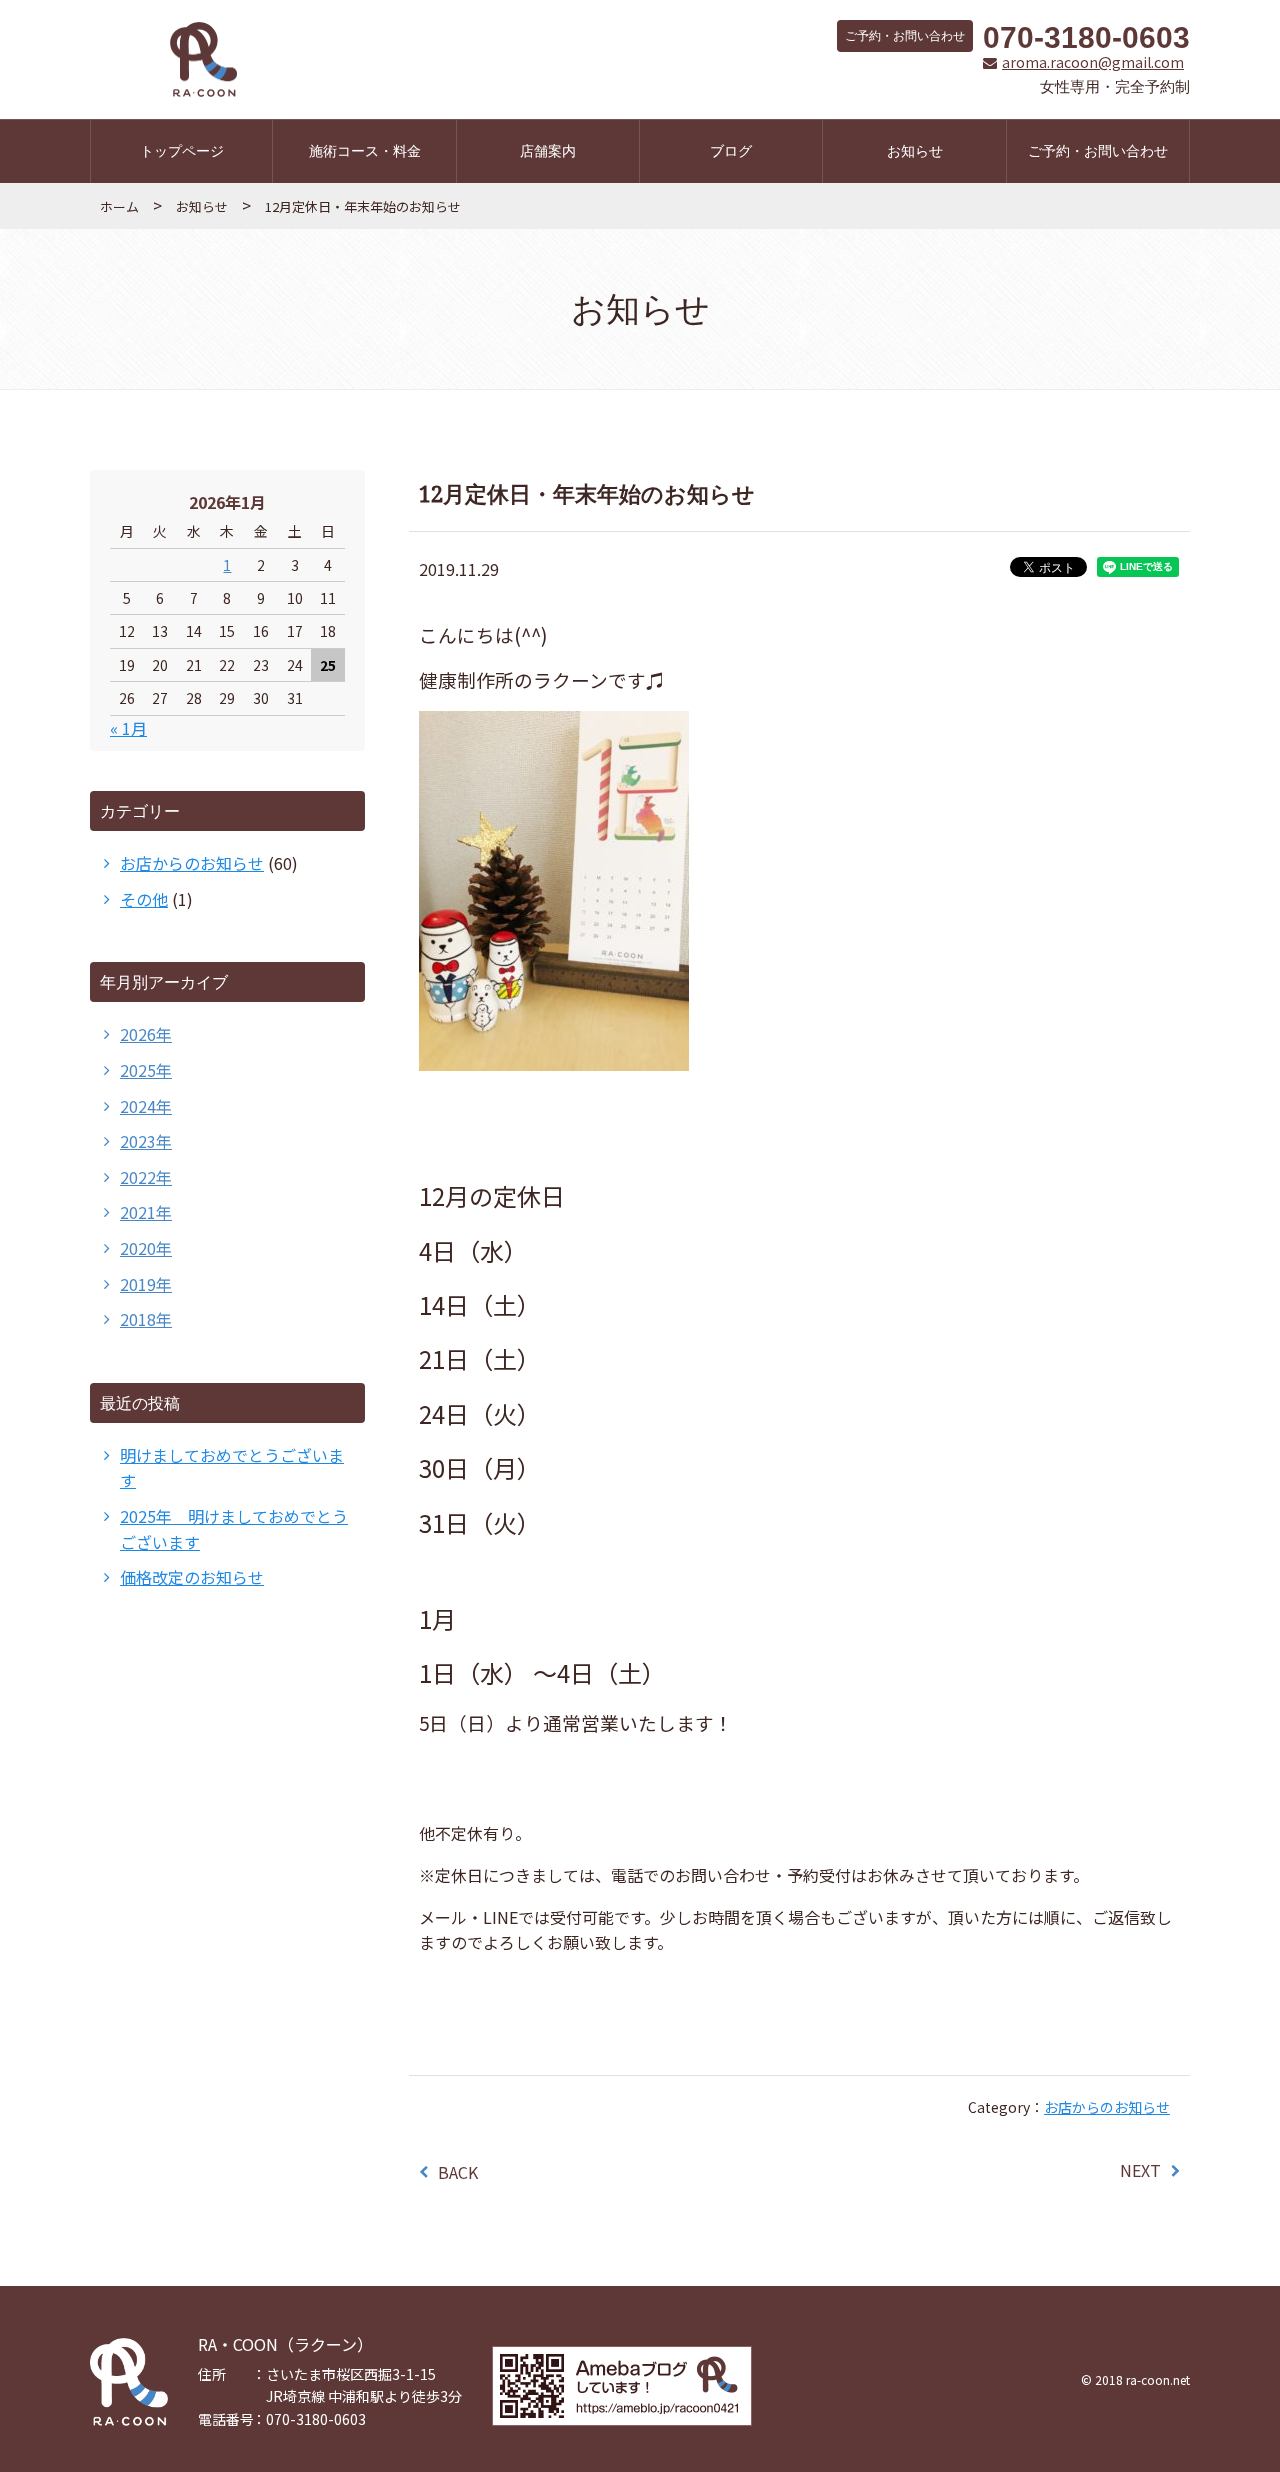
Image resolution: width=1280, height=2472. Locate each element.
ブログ (731, 150)
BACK (458, 2172)
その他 (144, 899)
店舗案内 (548, 150)
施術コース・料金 (365, 150)
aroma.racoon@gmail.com (1093, 62)
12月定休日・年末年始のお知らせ (363, 206)
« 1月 (128, 728)
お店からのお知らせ (1107, 2107)
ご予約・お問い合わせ (1098, 150)
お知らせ (915, 150)
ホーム (119, 206)
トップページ (182, 150)
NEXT (1140, 2170)
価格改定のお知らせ (192, 1577)
